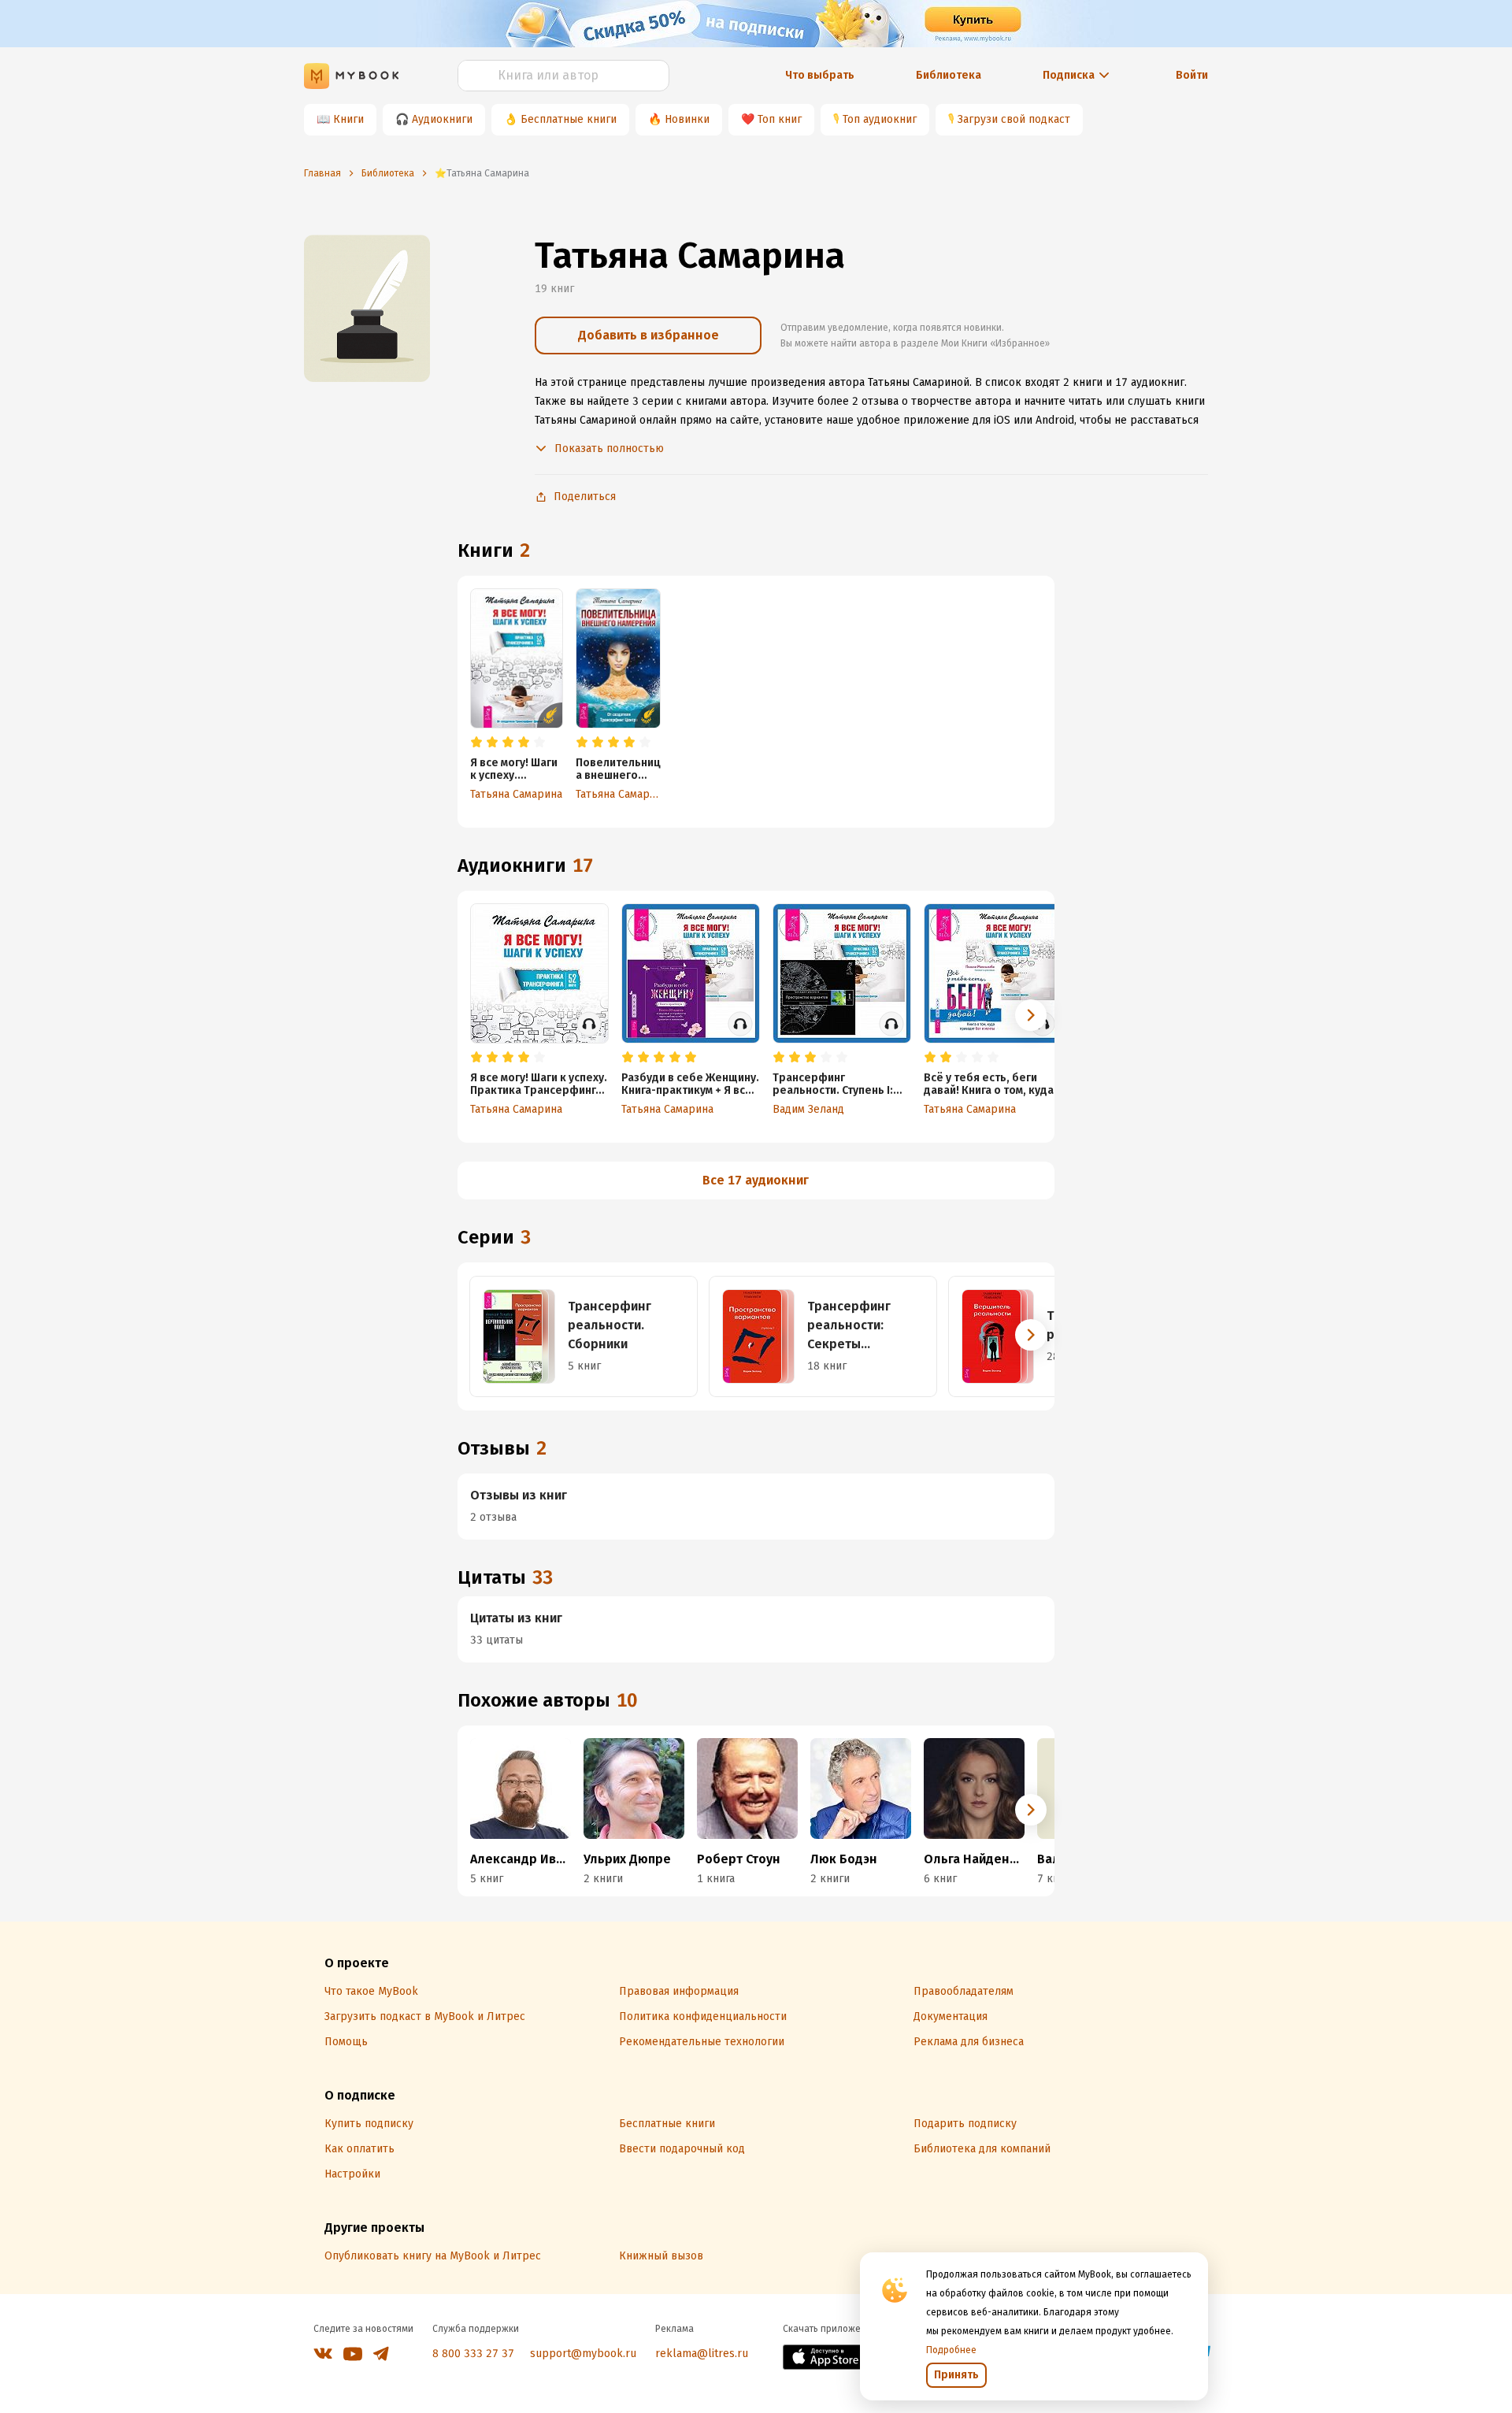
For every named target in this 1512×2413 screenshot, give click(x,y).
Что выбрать (820, 75)
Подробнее (951, 2350)
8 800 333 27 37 (473, 2354)
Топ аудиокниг (880, 119)
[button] (1031, 1015)
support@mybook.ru (583, 2354)
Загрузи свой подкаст (1014, 119)
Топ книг (780, 119)
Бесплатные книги (569, 119)
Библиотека (949, 75)
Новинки (687, 119)
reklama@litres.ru (702, 2354)
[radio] (476, 743)
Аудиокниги (442, 119)
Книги (348, 119)
